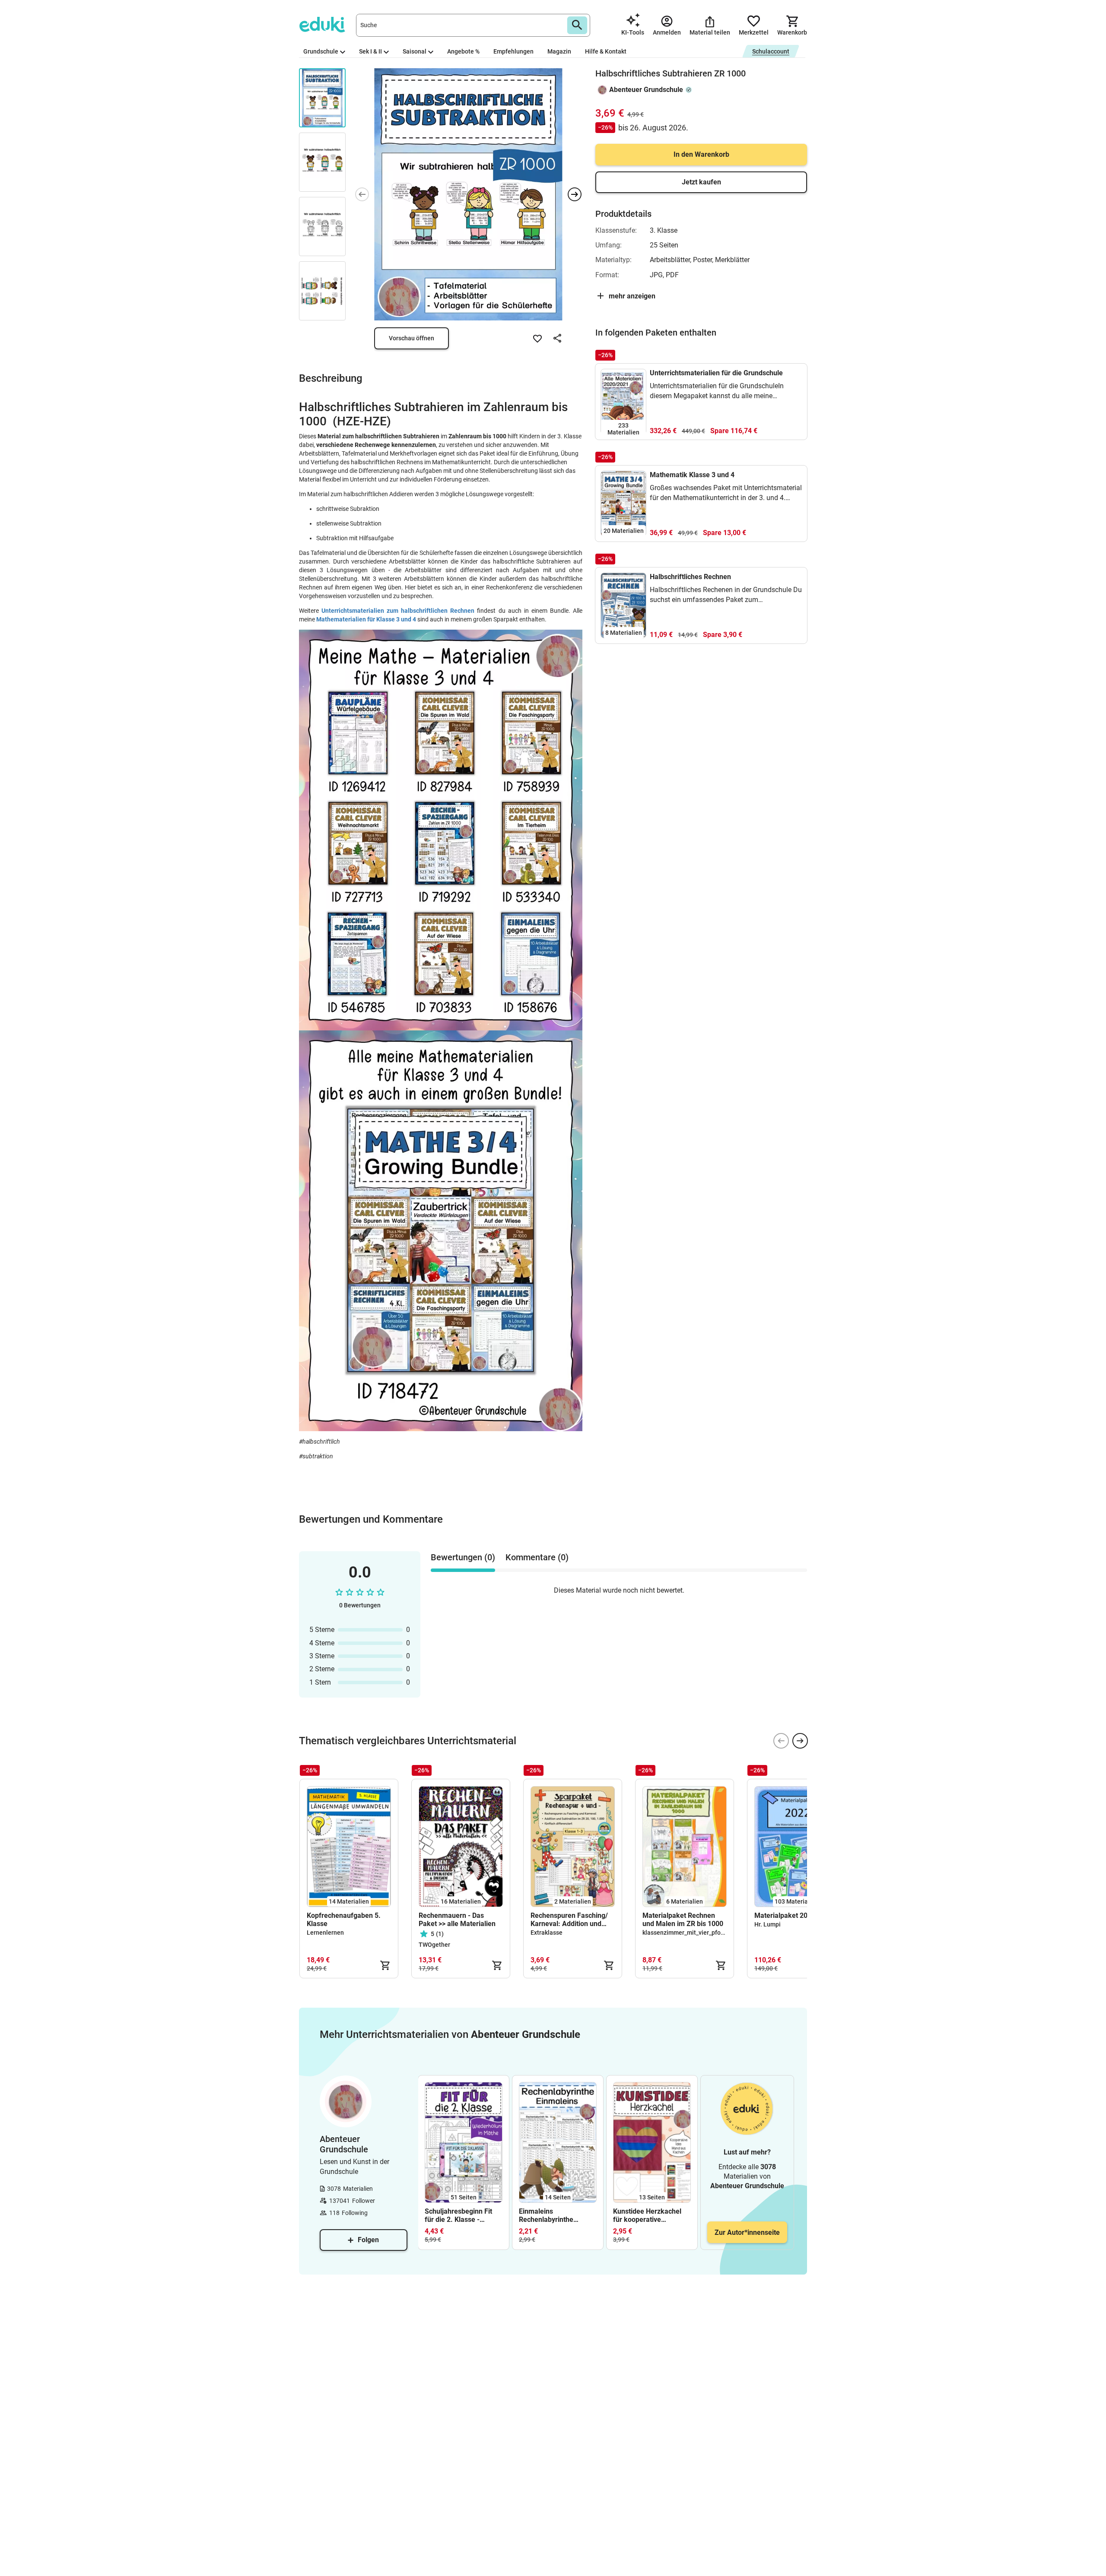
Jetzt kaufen (701, 182)
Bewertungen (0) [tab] (463, 1557)
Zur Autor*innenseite (747, 2232)
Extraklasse (547, 1933)
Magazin (559, 51)
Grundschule (321, 51)
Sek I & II (370, 51)
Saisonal (415, 51)
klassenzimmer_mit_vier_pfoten (686, 1933)
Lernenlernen (325, 1933)
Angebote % (463, 51)
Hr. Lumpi (768, 1924)
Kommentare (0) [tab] (537, 1557)
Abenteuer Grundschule (646, 90)
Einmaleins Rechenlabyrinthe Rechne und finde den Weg (553, 2215)
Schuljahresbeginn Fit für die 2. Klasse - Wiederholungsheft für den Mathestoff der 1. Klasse (460, 2215)
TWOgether (434, 1945)
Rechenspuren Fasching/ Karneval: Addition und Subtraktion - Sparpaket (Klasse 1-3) (569, 1920)
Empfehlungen (513, 51)
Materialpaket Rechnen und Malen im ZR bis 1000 (683, 1920)
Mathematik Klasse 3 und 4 (692, 475)
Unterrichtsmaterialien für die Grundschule (716, 373)
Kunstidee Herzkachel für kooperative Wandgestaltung (647, 2215)
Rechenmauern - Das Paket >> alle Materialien (457, 1920)
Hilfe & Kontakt (606, 51)
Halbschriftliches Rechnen (690, 577)
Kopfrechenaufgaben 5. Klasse (344, 1920)
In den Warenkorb (701, 154)
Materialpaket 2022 (785, 1915)
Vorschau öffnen (412, 338)
